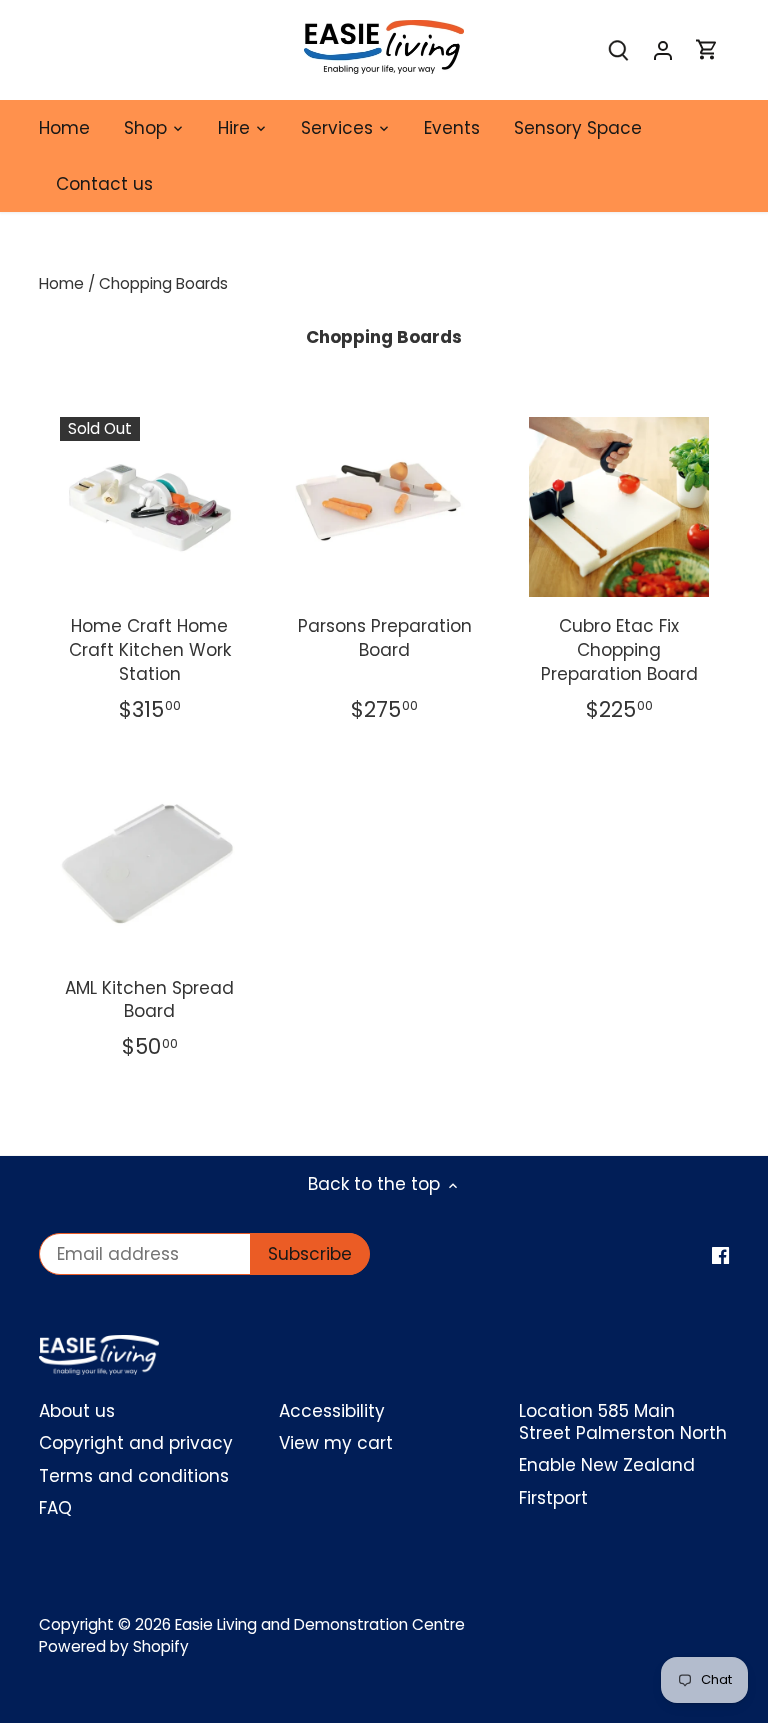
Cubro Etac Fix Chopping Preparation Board (619, 650)
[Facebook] (720, 1255)
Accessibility (332, 1411)
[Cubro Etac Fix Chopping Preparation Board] (619, 507)
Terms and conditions (134, 1476)
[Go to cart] (707, 50)
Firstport (553, 1498)
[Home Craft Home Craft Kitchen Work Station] (150, 488)
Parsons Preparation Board (385, 638)
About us (77, 1411)
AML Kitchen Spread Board (149, 1000)
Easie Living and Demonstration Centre (320, 1624)
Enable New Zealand (607, 1465)
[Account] (663, 50)
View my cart (336, 1443)
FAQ (55, 1508)
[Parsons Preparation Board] (385, 507)
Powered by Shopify (114, 1646)
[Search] (619, 50)
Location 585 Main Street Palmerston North (623, 1422)
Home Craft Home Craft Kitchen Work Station (150, 650)
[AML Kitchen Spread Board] (150, 868)
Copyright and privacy (136, 1443)
